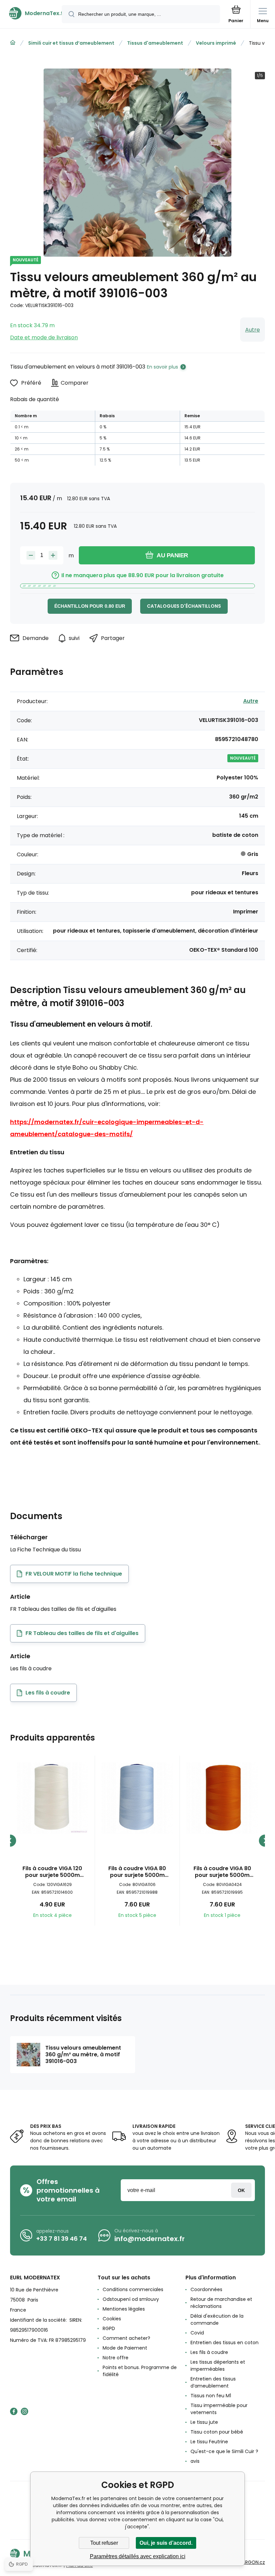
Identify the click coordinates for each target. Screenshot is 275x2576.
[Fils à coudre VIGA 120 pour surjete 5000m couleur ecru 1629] (52, 1798)
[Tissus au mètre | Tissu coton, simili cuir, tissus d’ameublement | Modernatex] (13, 43)
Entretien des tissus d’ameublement (213, 2382)
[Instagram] (24, 2411)
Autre (253, 330)
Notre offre (116, 2358)
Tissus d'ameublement (155, 43)
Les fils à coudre (209, 2352)
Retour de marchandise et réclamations (221, 2303)
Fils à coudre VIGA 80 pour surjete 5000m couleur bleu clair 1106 (137, 1872)
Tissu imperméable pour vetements (219, 2409)
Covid (197, 2333)
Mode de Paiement (125, 2348)
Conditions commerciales (133, 2289)
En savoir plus (162, 367)
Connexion (241, 2190)
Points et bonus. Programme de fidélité (140, 2371)
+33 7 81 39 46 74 (62, 2239)
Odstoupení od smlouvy (131, 2299)
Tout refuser (104, 2543)
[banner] (31, 13)
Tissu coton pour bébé (217, 2432)
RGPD (109, 2328)
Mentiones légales (124, 2309)
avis (195, 2461)
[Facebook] (14, 2411)
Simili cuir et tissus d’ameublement (71, 43)
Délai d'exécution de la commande (217, 2320)
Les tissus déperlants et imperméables (218, 2366)
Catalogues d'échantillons (184, 606)
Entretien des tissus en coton (225, 2343)
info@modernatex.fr (150, 2239)
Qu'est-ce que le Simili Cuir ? (224, 2451)
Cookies (112, 2319)
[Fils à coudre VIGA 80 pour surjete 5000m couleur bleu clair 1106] (137, 1798)
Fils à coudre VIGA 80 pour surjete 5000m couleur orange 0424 (222, 1872)
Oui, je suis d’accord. (166, 2543)
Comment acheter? (126, 2338)
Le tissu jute (204, 2422)
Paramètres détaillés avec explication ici (138, 2556)
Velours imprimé (216, 43)
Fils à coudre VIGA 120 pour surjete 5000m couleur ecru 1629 (52, 1872)
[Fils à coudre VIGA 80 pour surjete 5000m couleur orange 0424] (222, 1798)
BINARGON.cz (250, 2562)
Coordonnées (206, 2289)
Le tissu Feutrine (209, 2442)
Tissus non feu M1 (211, 2396)
